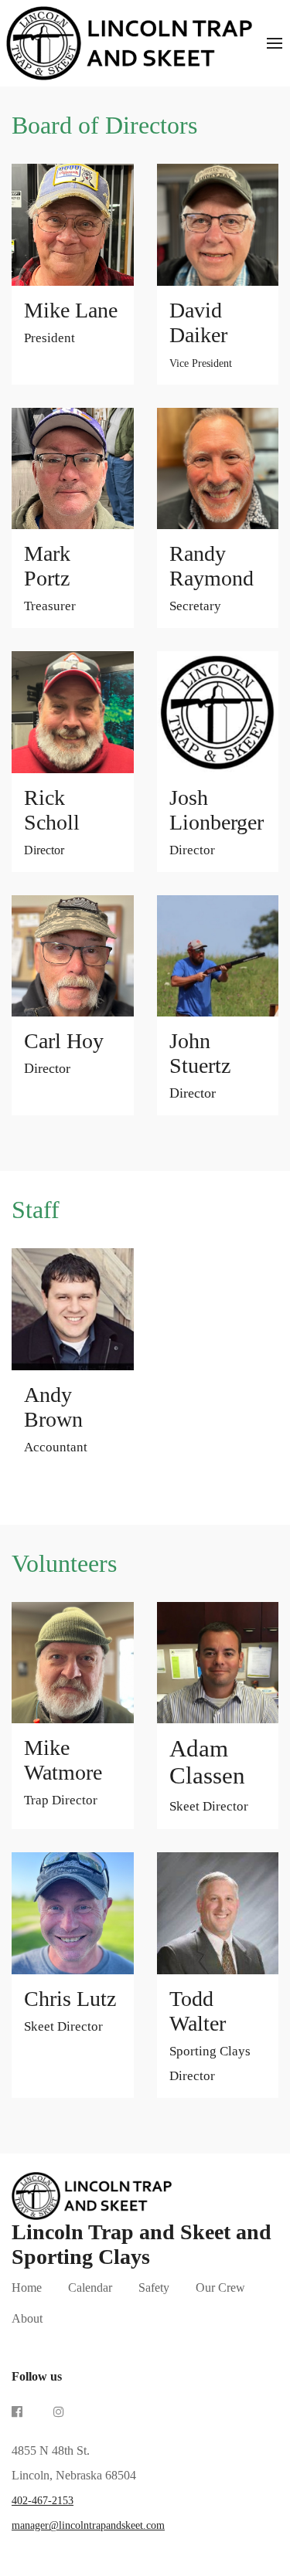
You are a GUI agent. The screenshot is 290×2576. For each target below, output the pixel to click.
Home (27, 2288)
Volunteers (64, 1563)
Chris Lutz (70, 2010)
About (27, 2318)
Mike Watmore (63, 1772)
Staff (36, 1210)
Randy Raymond (212, 577)
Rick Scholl (52, 821)
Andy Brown (56, 1419)
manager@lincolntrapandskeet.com (88, 2525)
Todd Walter (210, 2035)
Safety (154, 2288)
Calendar (90, 2288)
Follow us (37, 2376)
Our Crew (220, 2288)
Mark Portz (50, 577)
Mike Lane (71, 322)
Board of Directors (104, 125)
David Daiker (201, 334)
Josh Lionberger (217, 821)
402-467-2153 (43, 2501)
